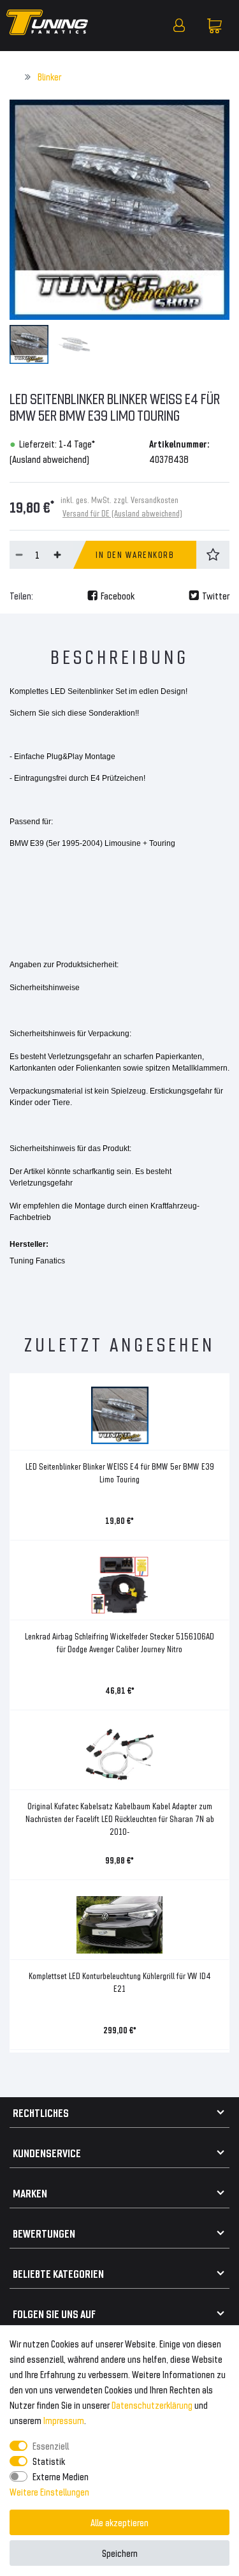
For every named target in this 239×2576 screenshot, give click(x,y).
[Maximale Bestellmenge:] (57, 555)
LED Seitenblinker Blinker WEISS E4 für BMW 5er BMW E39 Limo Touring (120, 1473)
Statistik (49, 2461)
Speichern (120, 2553)
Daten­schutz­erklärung (152, 2405)
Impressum (64, 2420)
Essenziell (51, 2445)
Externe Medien (61, 2476)
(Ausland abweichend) (49, 459)
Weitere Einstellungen (49, 2491)
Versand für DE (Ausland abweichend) (122, 513)
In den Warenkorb (135, 554)
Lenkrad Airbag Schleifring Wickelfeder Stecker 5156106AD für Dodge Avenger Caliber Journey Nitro (119, 1642)
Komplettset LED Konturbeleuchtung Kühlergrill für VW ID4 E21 (120, 1982)
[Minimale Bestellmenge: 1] (19, 555)
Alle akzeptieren (119, 2522)
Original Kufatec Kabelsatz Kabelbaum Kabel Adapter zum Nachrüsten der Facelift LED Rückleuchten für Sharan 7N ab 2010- (120, 1819)
